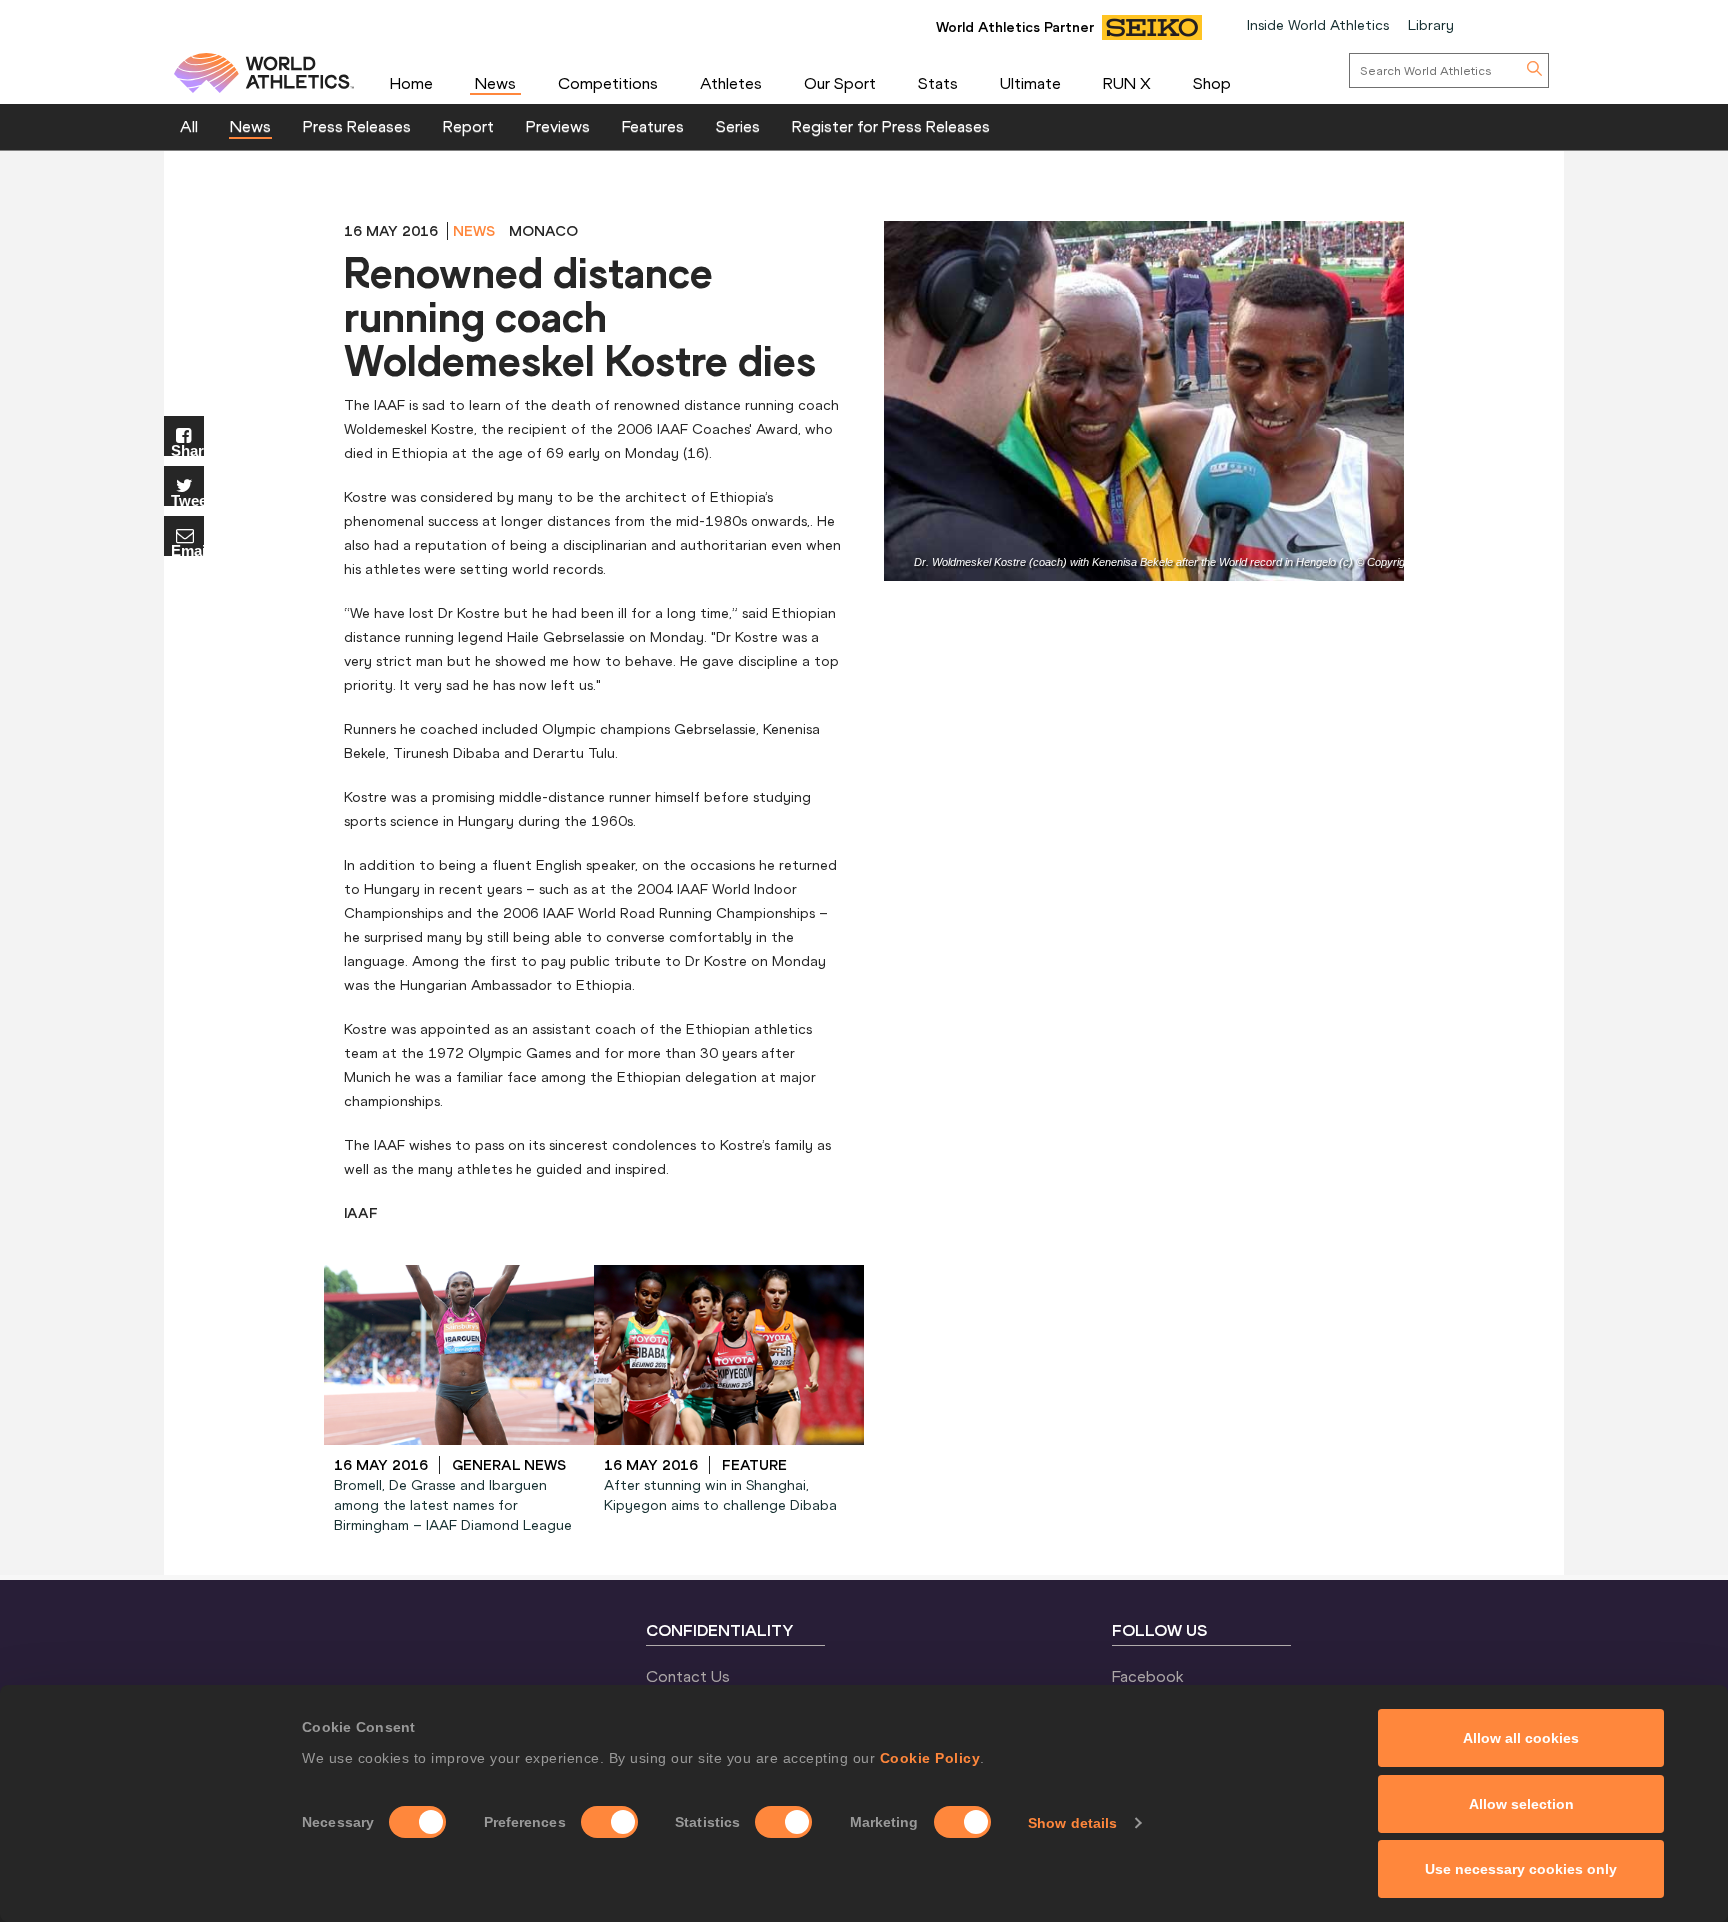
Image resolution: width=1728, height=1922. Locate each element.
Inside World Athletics (1318, 25)
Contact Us (688, 1676)
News (495, 83)
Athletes (731, 83)
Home (411, 83)
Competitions (608, 83)
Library (1431, 25)
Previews (558, 126)
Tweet (187, 499)
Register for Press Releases (891, 126)
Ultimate (1030, 83)
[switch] (609, 1822)
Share (187, 449)
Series (738, 126)
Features (653, 126)
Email (187, 549)
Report (468, 126)
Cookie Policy (930, 1758)
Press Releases (357, 126)
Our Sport (840, 83)
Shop (1212, 83)
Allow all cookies (1521, 1738)
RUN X (1127, 83)
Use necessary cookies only (1521, 1869)
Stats (938, 83)
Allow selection (1521, 1804)
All (189, 126)
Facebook (1148, 1676)
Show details (1072, 1823)
